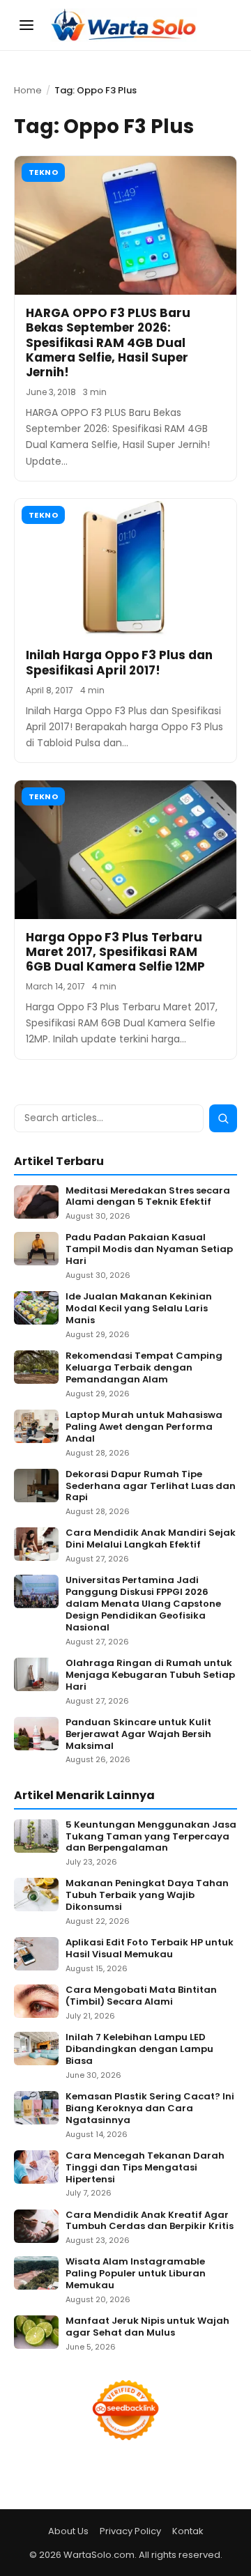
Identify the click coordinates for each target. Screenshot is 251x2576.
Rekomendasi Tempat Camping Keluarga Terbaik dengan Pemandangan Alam (144, 1368)
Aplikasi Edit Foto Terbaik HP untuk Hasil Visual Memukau (150, 1949)
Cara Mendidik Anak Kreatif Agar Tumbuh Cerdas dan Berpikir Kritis (150, 2221)
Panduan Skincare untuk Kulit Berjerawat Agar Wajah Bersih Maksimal (138, 1735)
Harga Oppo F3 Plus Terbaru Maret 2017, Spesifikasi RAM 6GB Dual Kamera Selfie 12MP (115, 952)
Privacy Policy (130, 2531)
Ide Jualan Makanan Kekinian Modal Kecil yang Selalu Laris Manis (139, 1309)
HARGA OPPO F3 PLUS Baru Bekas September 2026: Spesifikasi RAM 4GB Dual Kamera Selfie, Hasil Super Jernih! (108, 342)
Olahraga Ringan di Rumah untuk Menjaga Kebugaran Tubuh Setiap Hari (150, 1675)
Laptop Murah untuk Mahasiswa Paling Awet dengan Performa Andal (144, 1427)
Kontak (188, 2531)
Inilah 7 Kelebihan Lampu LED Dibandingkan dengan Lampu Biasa (139, 2050)
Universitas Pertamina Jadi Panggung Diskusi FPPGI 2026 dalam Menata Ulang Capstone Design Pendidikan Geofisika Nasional (143, 1604)
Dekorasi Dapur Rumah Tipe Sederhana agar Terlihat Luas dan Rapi (151, 1487)
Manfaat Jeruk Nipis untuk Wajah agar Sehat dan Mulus (147, 2327)
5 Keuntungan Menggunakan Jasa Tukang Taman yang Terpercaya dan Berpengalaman (151, 1837)
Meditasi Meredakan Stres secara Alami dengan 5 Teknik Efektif (148, 1197)
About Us (68, 2531)
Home (28, 90)
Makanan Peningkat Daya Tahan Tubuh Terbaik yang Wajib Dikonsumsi (147, 1896)
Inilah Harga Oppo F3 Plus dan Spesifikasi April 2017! (119, 662)
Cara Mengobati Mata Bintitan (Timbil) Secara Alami (141, 1996)
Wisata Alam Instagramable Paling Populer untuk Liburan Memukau (136, 2274)
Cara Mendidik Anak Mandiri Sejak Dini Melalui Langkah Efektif (151, 1539)
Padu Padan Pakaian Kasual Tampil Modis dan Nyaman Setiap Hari (149, 1250)
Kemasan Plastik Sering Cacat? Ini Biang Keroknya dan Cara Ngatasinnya (150, 2109)
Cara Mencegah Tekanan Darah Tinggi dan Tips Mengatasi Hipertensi (145, 2168)
